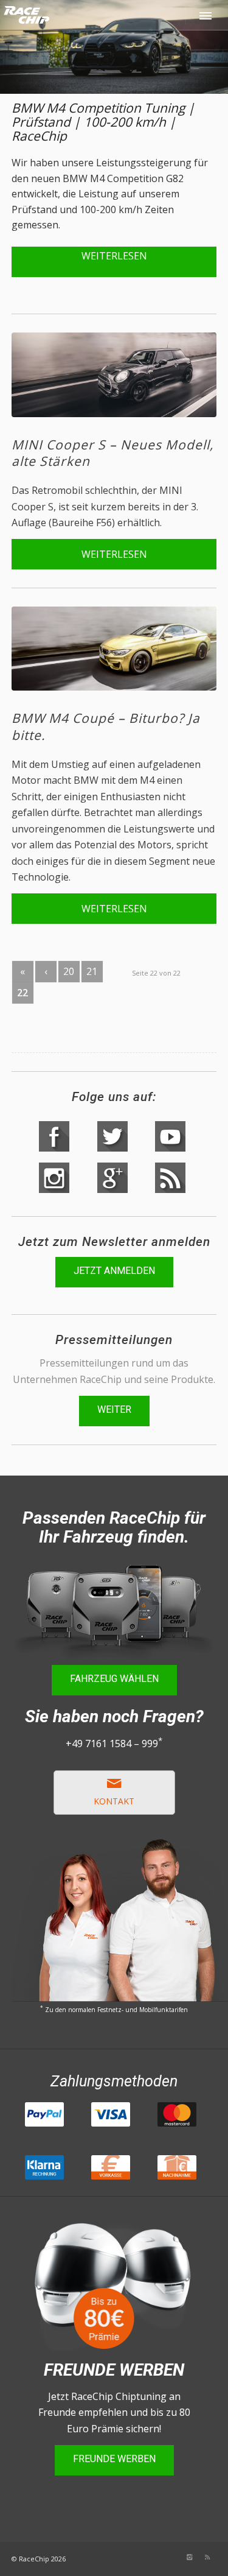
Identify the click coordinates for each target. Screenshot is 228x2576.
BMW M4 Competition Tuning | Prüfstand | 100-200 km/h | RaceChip (103, 122)
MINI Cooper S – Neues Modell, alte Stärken (112, 453)
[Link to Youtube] (134, 2557)
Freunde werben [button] (114, 2459)
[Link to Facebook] (171, 2557)
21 (92, 971)
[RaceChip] (74, 24)
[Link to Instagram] (189, 2557)
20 (69, 971)
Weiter (114, 1409)
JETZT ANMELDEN (114, 1271)
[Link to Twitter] (153, 2557)
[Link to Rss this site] (207, 2557)
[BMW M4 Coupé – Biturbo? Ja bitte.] (114, 649)
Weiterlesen (114, 256)
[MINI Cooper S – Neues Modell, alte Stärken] (114, 375)
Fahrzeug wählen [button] (114, 1679)
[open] (207, 15)
